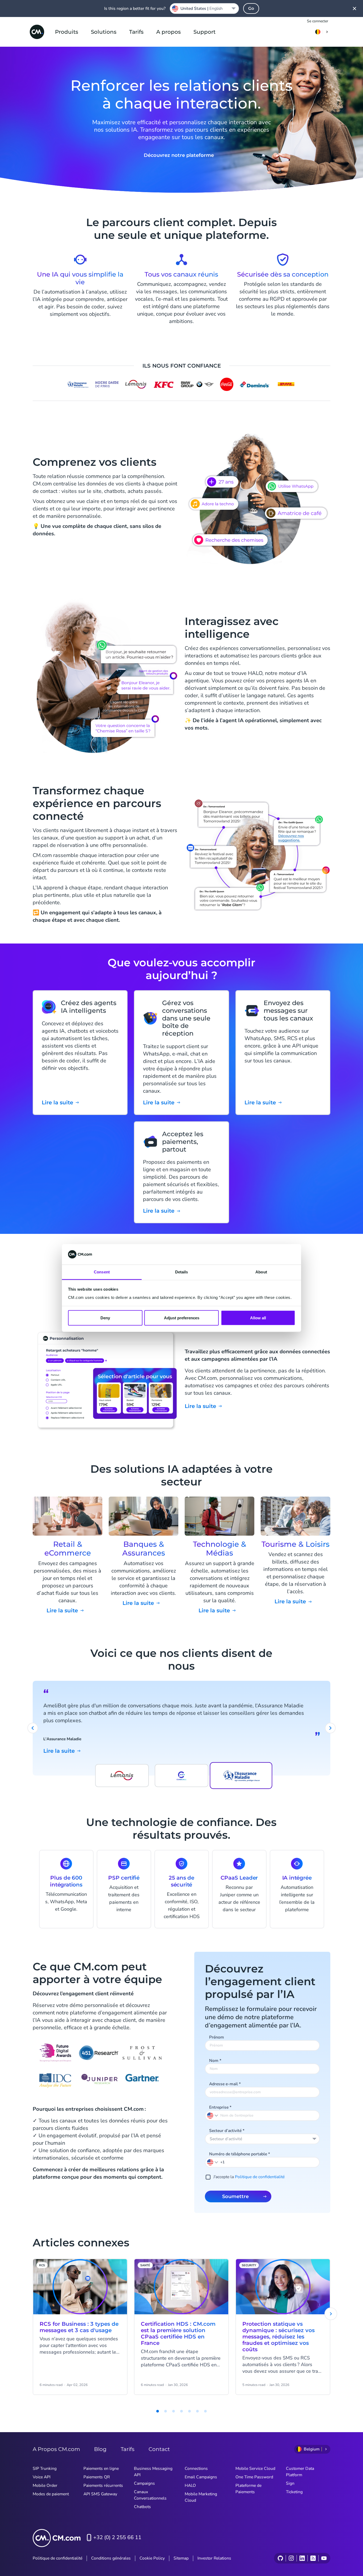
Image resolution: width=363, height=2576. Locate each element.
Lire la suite (200, 1406)
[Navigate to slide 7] (197, 2411)
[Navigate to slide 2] (158, 2411)
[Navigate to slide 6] (189, 2411)
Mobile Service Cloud (255, 2469)
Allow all (258, 1318)
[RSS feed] (313, 2558)
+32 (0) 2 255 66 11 (117, 2537)
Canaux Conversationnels (150, 2495)
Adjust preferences (182, 1318)
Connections (196, 2469)
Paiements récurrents (103, 2485)
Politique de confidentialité (260, 2177)
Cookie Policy (152, 2558)
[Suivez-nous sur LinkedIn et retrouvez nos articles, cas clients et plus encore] (302, 2558)
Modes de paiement (51, 2494)
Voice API (42, 2477)
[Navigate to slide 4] (174, 2411)
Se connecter (318, 21)
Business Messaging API (153, 2472)
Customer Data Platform (300, 2472)
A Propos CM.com (56, 2449)
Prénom (217, 2037)
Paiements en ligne (101, 2469)
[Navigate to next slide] (330, 1728)
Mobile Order (45, 2485)
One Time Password (254, 2477)
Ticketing (294, 2492)
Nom (215, 2061)
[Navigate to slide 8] (205, 2411)
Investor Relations (214, 2558)
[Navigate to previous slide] (33, 1728)
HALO (190, 2485)
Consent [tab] (102, 1272)
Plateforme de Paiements (248, 2489)
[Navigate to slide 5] (181, 2411)
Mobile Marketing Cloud (201, 2497)
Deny (105, 1318)
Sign (290, 2483)
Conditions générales (111, 2558)
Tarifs (136, 32)
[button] (213, 2162)
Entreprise (220, 2107)
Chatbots (142, 2507)
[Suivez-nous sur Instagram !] (291, 2558)
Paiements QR (97, 2477)
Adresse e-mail (225, 2084)
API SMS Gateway (100, 2494)
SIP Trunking (45, 2469)
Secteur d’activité (227, 2131)
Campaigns (144, 2483)
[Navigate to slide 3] (166, 2411)
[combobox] (262, 2139)
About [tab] (261, 1272)
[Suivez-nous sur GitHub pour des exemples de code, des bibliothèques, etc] (280, 2558)
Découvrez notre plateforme (179, 155)
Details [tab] (182, 1272)
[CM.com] (37, 32)
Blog (100, 2449)
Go (251, 8)
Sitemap (181, 2558)
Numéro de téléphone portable (240, 2154)
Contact (159, 2449)
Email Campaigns (201, 2477)
